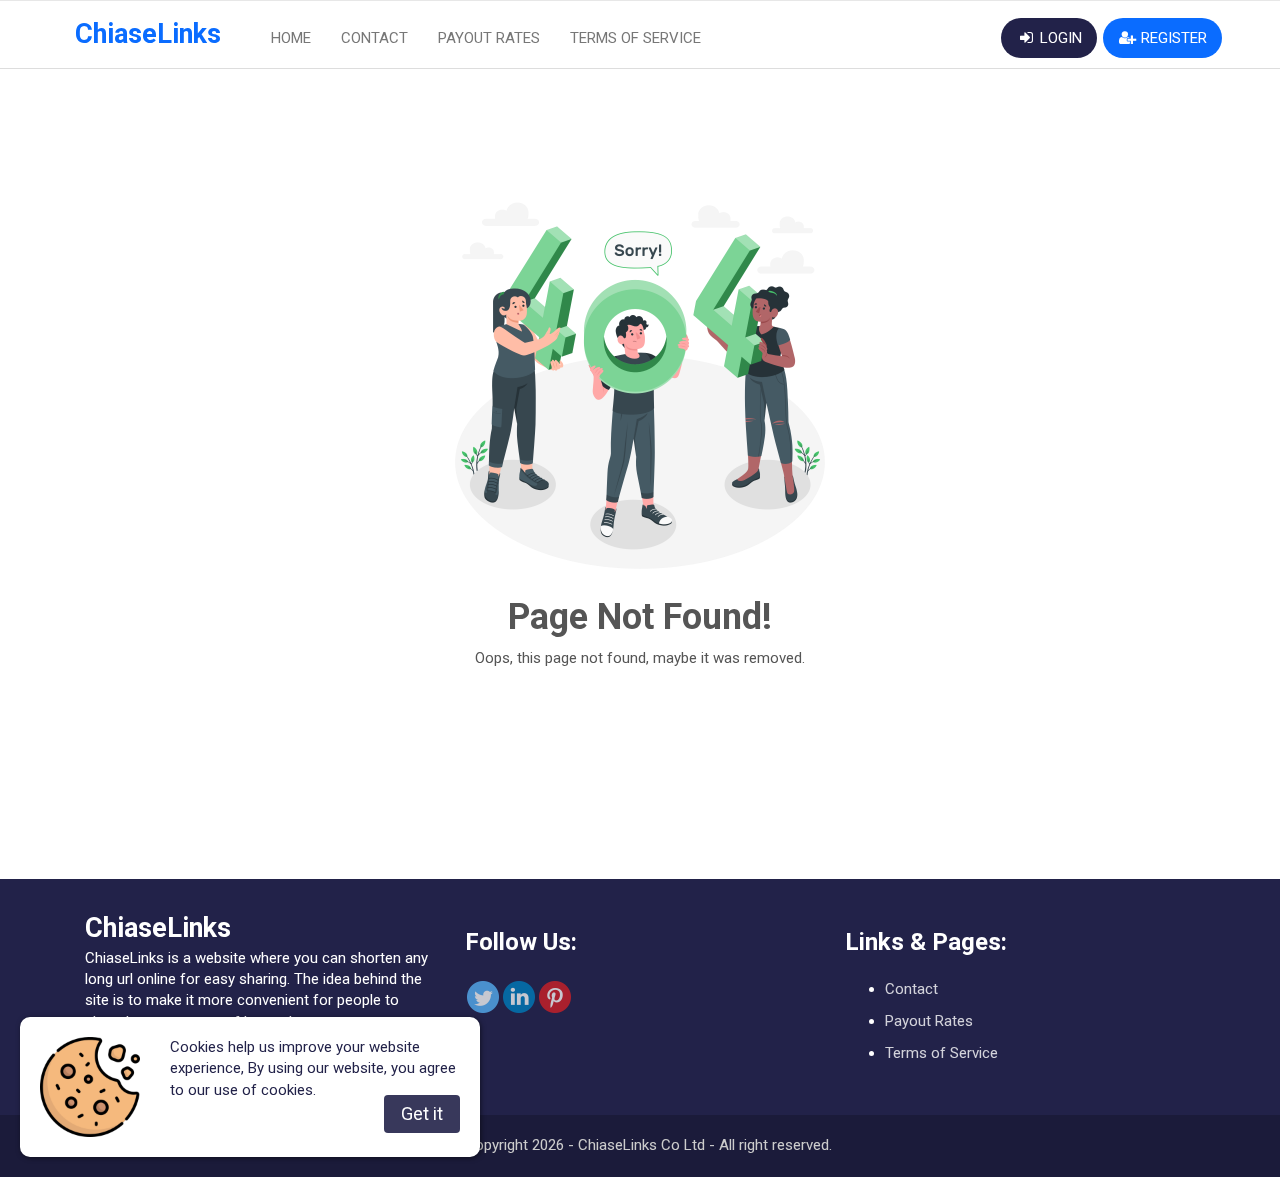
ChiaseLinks (148, 34)
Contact (374, 38)
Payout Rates (489, 38)
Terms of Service (635, 38)
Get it (422, 1113)
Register (1172, 38)
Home (291, 38)
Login (1059, 38)
